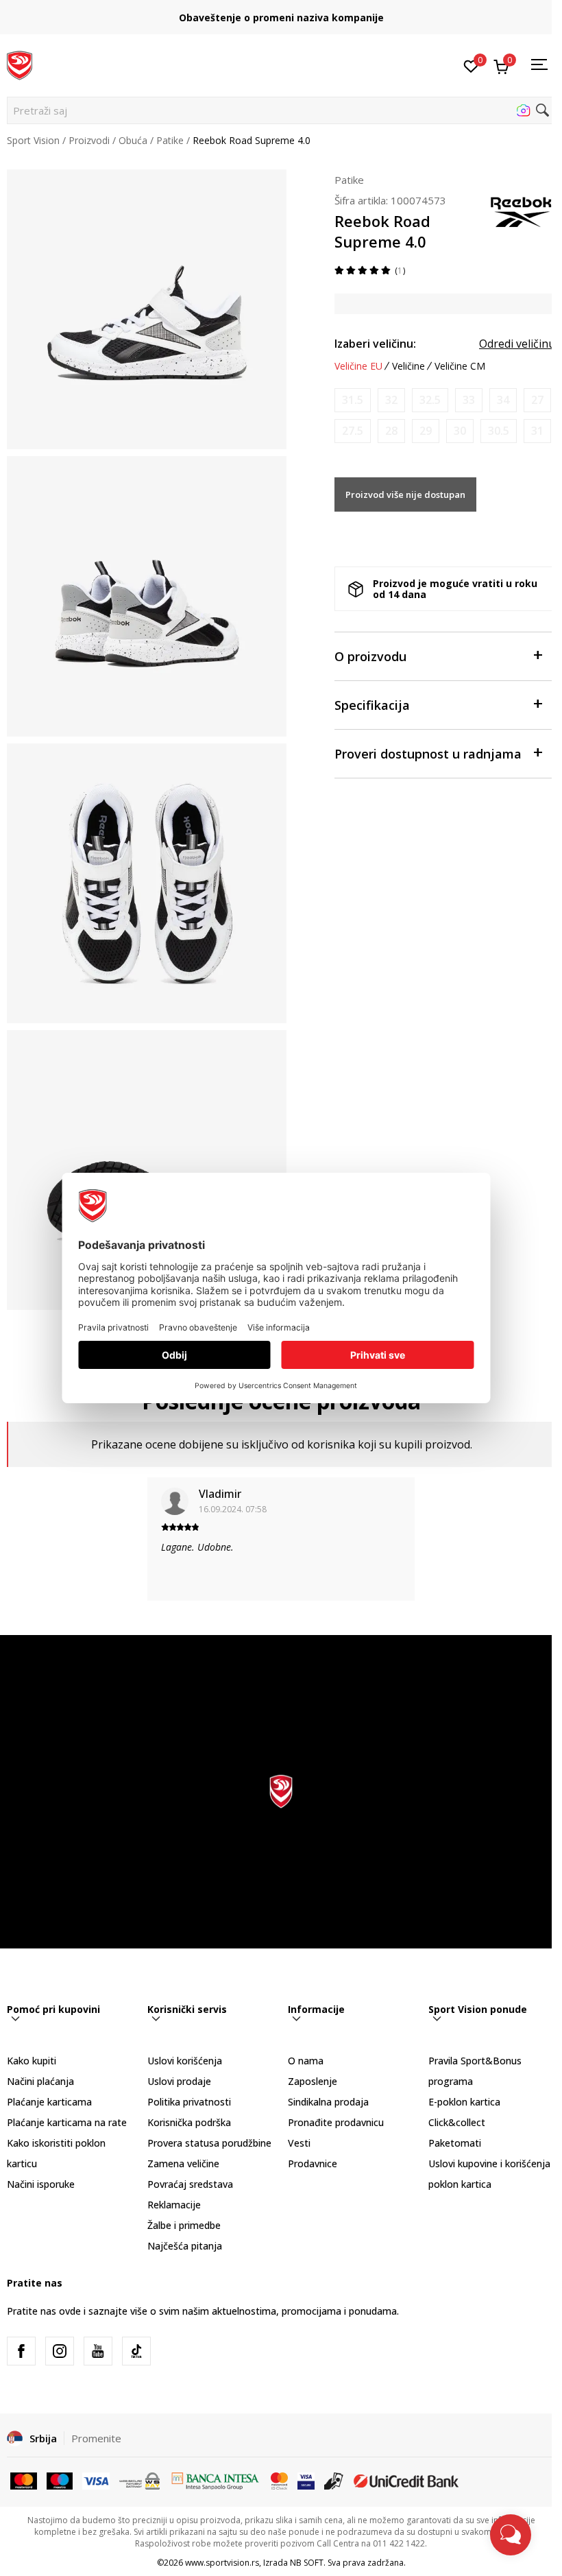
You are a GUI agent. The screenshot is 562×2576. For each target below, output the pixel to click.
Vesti (299, 2143)
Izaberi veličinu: (375, 344)
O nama (306, 2061)
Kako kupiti (32, 2061)
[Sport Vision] (20, 64)
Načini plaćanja (40, 2081)
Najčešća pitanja (185, 2246)
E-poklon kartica (464, 2102)
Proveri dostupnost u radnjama (428, 754)
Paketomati (455, 2143)
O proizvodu (370, 656)
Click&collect (457, 2122)
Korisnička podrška (189, 2122)
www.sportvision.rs (222, 2563)
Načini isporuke (41, 2184)
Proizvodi (89, 140)
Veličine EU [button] (358, 366)
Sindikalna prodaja (328, 2102)
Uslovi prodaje (179, 2081)
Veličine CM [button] (460, 366)
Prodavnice (313, 2163)
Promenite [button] (96, 2438)
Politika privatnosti (189, 2102)
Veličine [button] (408, 366)
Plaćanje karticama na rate (67, 2122)
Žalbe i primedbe (184, 2225)
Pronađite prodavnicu (336, 2122)
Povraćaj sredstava (190, 2184)
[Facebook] (21, 2351)
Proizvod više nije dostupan (405, 494)
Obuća (133, 140)
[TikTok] (136, 2351)
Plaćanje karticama (49, 2102)
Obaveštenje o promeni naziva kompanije (281, 17)
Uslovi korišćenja (185, 2061)
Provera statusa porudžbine (209, 2143)
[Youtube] (98, 2351)
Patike (170, 140)
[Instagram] (60, 2351)
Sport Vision (33, 140)
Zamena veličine (183, 2163)
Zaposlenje (313, 2081)
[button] (281, 110)
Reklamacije (174, 2205)
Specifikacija (372, 705)
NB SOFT (307, 2563)
